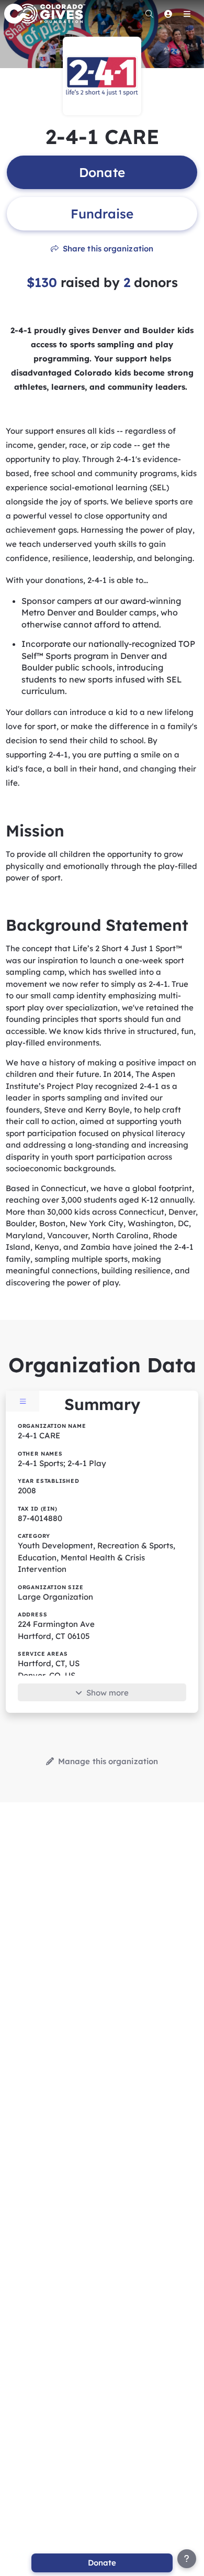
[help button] (187, 2559)
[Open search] (149, 14)
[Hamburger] (187, 14)
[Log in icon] (168, 14)
